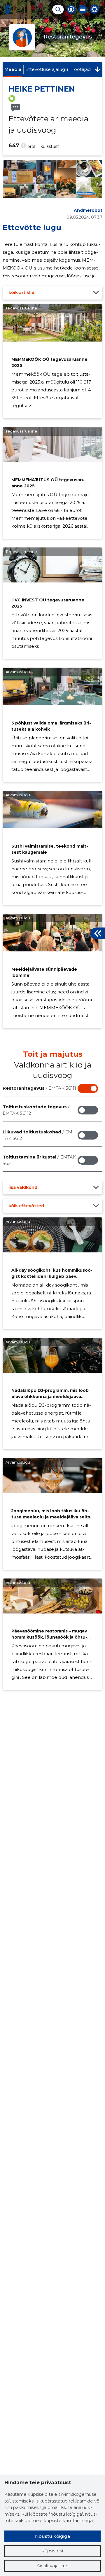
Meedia (13, 69)
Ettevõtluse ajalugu (47, 69)
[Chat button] (71, 9)
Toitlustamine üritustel (39, 1160)
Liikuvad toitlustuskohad (38, 1135)
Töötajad (81, 69)
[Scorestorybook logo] (8, 9)
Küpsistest (52, 2551)
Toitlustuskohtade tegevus (36, 1110)
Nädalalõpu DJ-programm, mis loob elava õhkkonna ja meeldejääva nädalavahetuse (50, 1396)
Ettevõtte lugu (32, 228)
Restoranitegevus (39, 1088)
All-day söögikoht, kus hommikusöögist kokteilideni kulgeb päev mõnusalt (52, 1276)
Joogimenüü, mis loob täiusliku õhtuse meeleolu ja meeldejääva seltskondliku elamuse (52, 1517)
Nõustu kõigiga (52, 2536)
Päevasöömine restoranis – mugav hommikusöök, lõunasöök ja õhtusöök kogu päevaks (49, 1637)
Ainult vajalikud (53, 2566)
